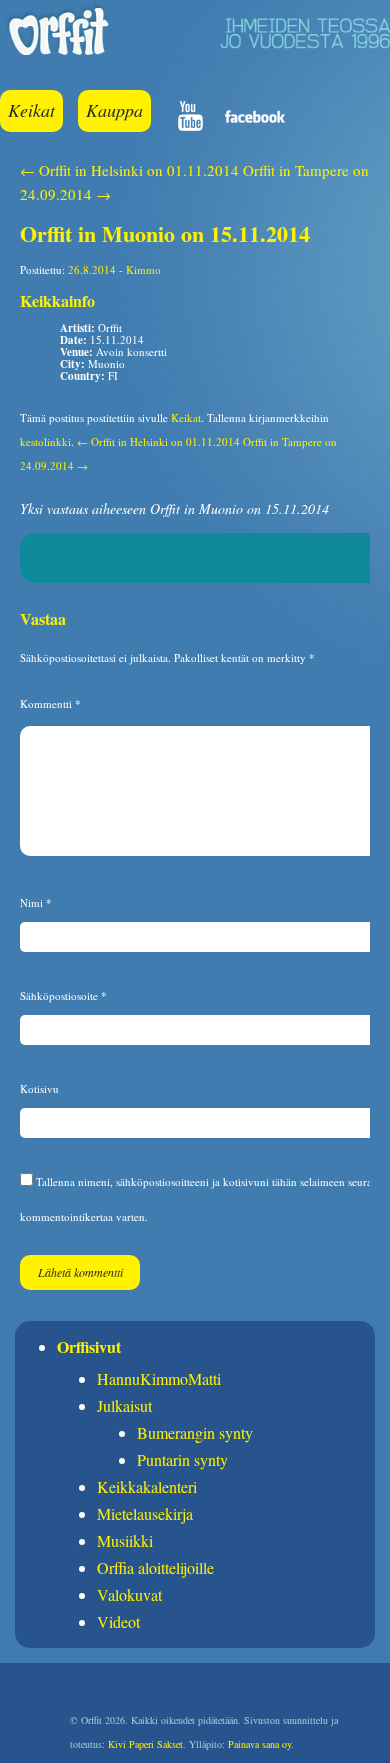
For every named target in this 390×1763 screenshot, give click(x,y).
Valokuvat (129, 1594)
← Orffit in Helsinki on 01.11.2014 (129, 170)
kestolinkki (45, 441)
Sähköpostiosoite (63, 995)
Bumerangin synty (195, 1432)
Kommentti (50, 703)
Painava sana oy (259, 1744)
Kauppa (114, 110)
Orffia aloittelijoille (155, 1567)
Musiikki (125, 1540)
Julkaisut (124, 1405)
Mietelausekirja (145, 1513)
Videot (118, 1621)
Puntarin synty (182, 1459)
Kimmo (143, 269)
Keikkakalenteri (147, 1486)
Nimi (36, 902)
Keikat (31, 110)
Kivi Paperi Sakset (145, 1744)
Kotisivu (39, 1088)
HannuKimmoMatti (159, 1378)
